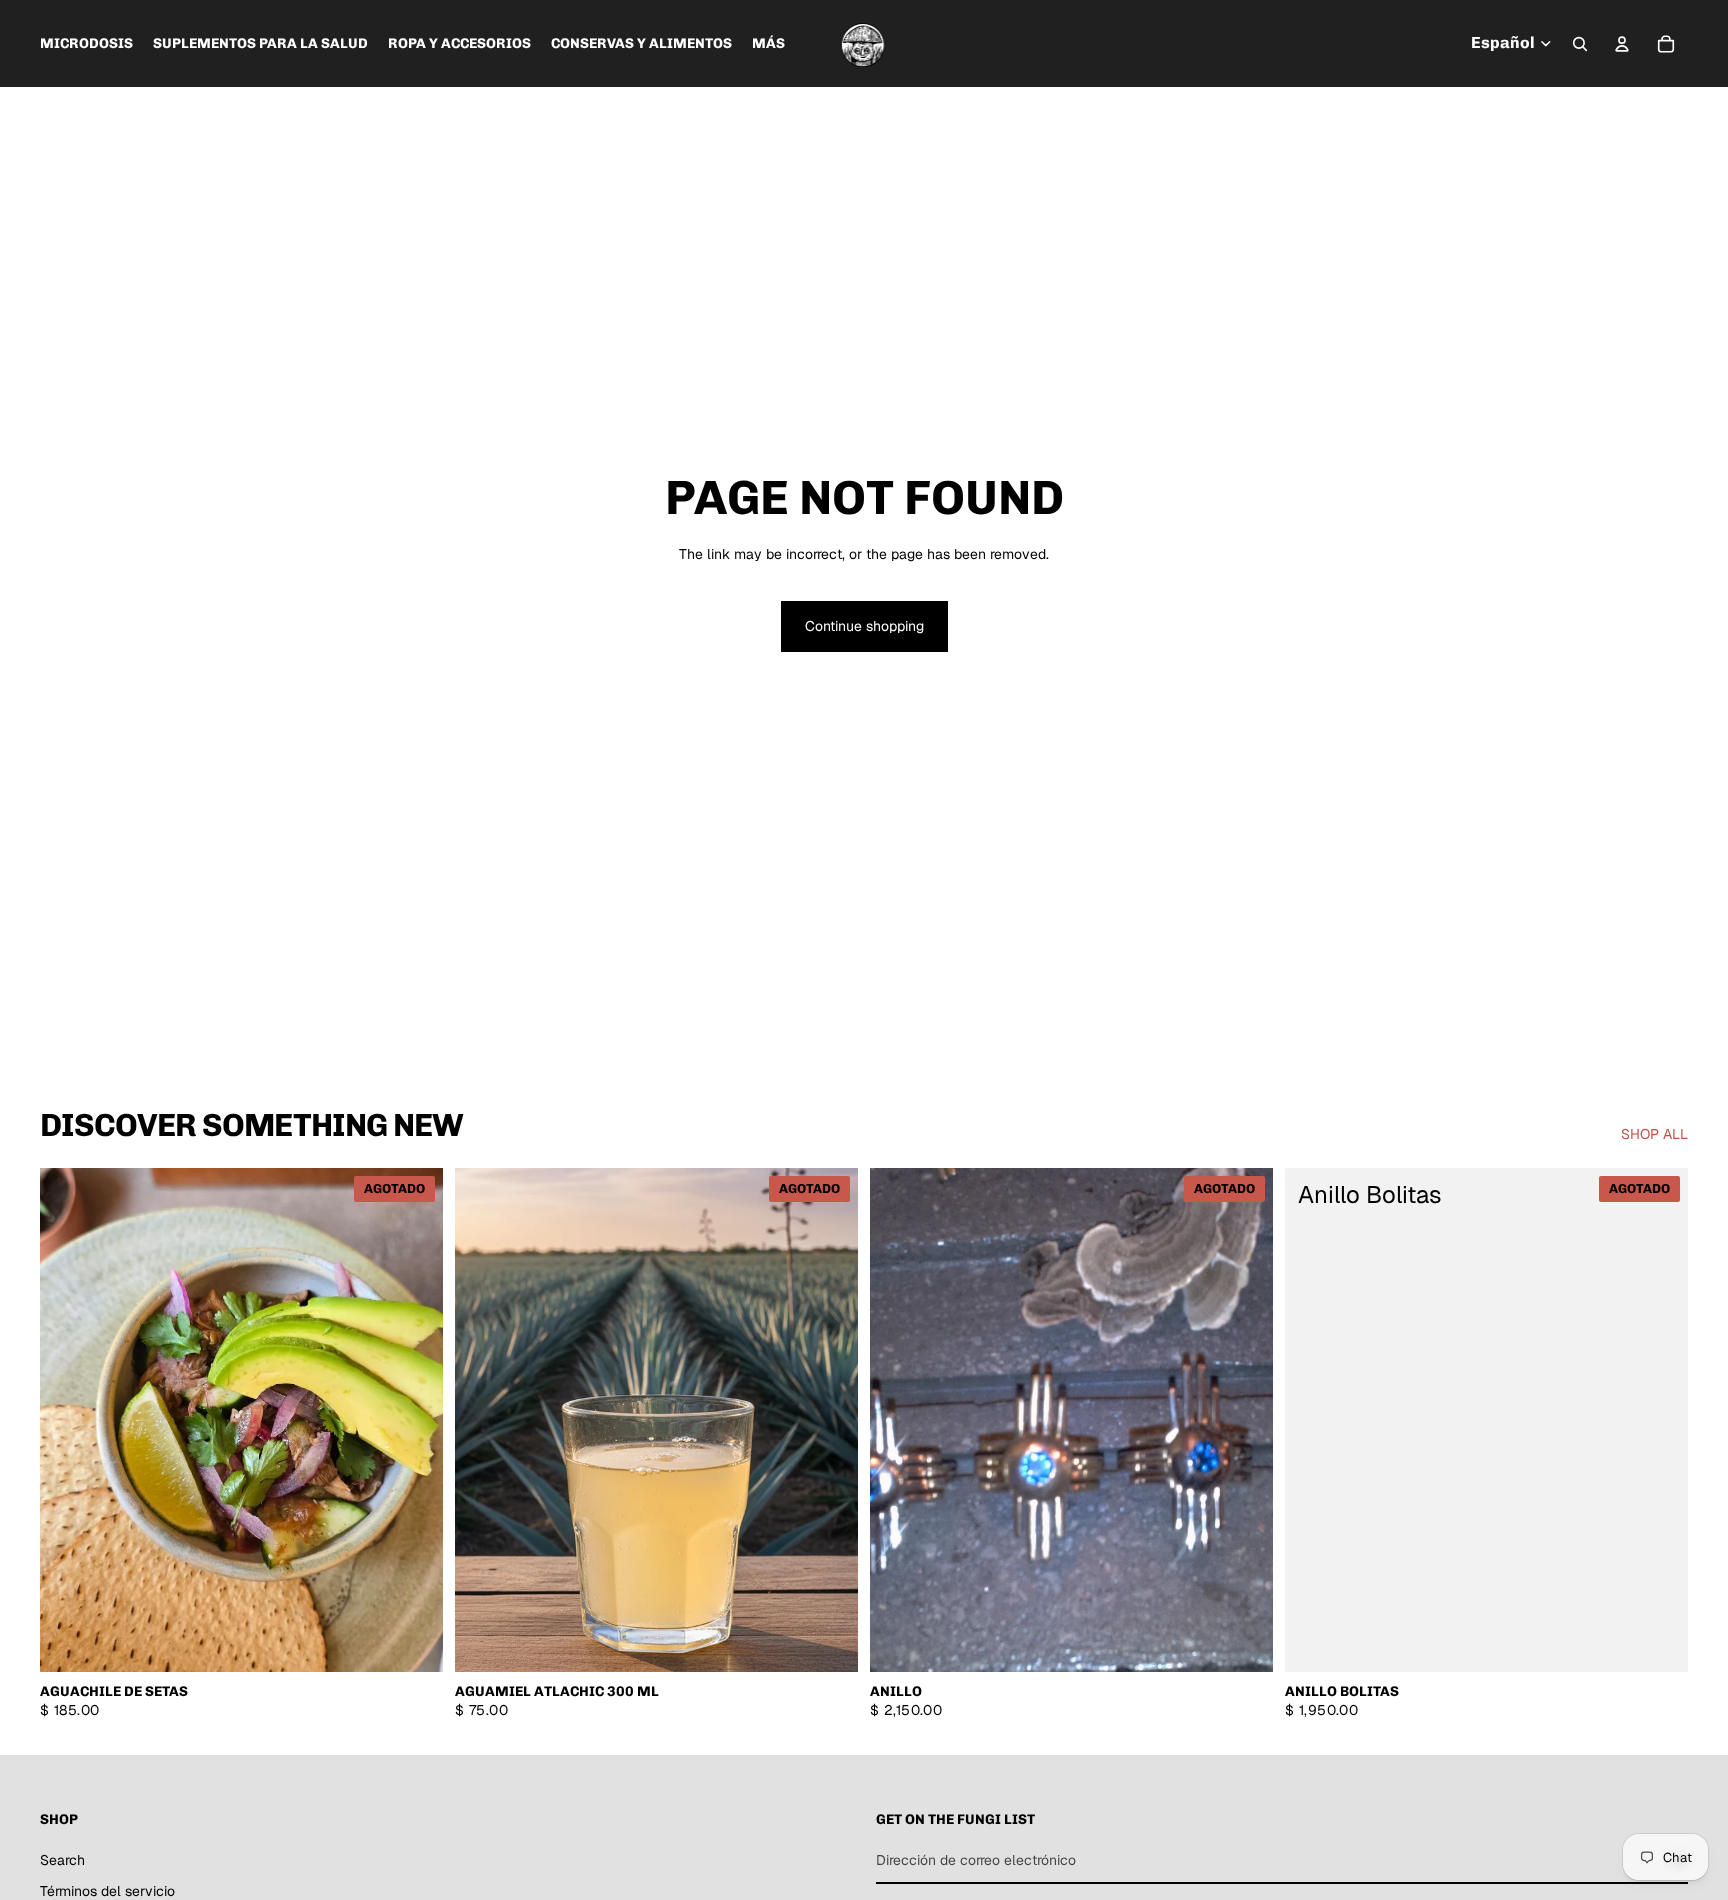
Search (62, 1859)
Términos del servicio (107, 1891)
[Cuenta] (1622, 44)
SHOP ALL (1654, 1134)
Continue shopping (864, 626)
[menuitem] (768, 43)
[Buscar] (1580, 44)
